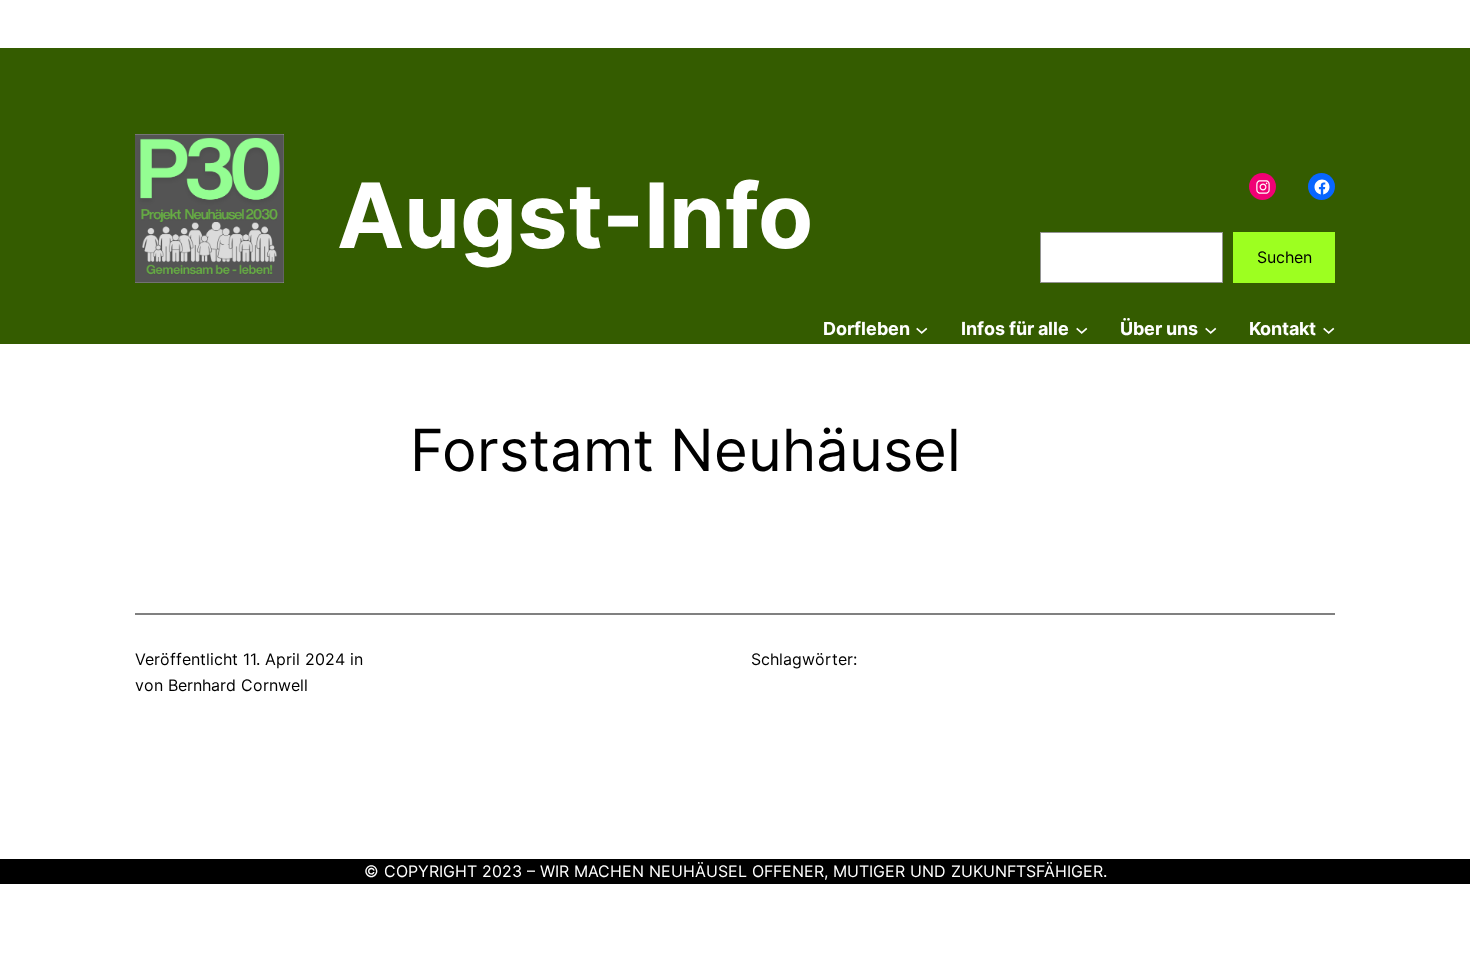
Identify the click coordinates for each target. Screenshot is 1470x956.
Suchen (1284, 257)
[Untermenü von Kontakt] (1328, 329)
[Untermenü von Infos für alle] (1081, 329)
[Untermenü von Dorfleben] (921, 329)
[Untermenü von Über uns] (1210, 329)
